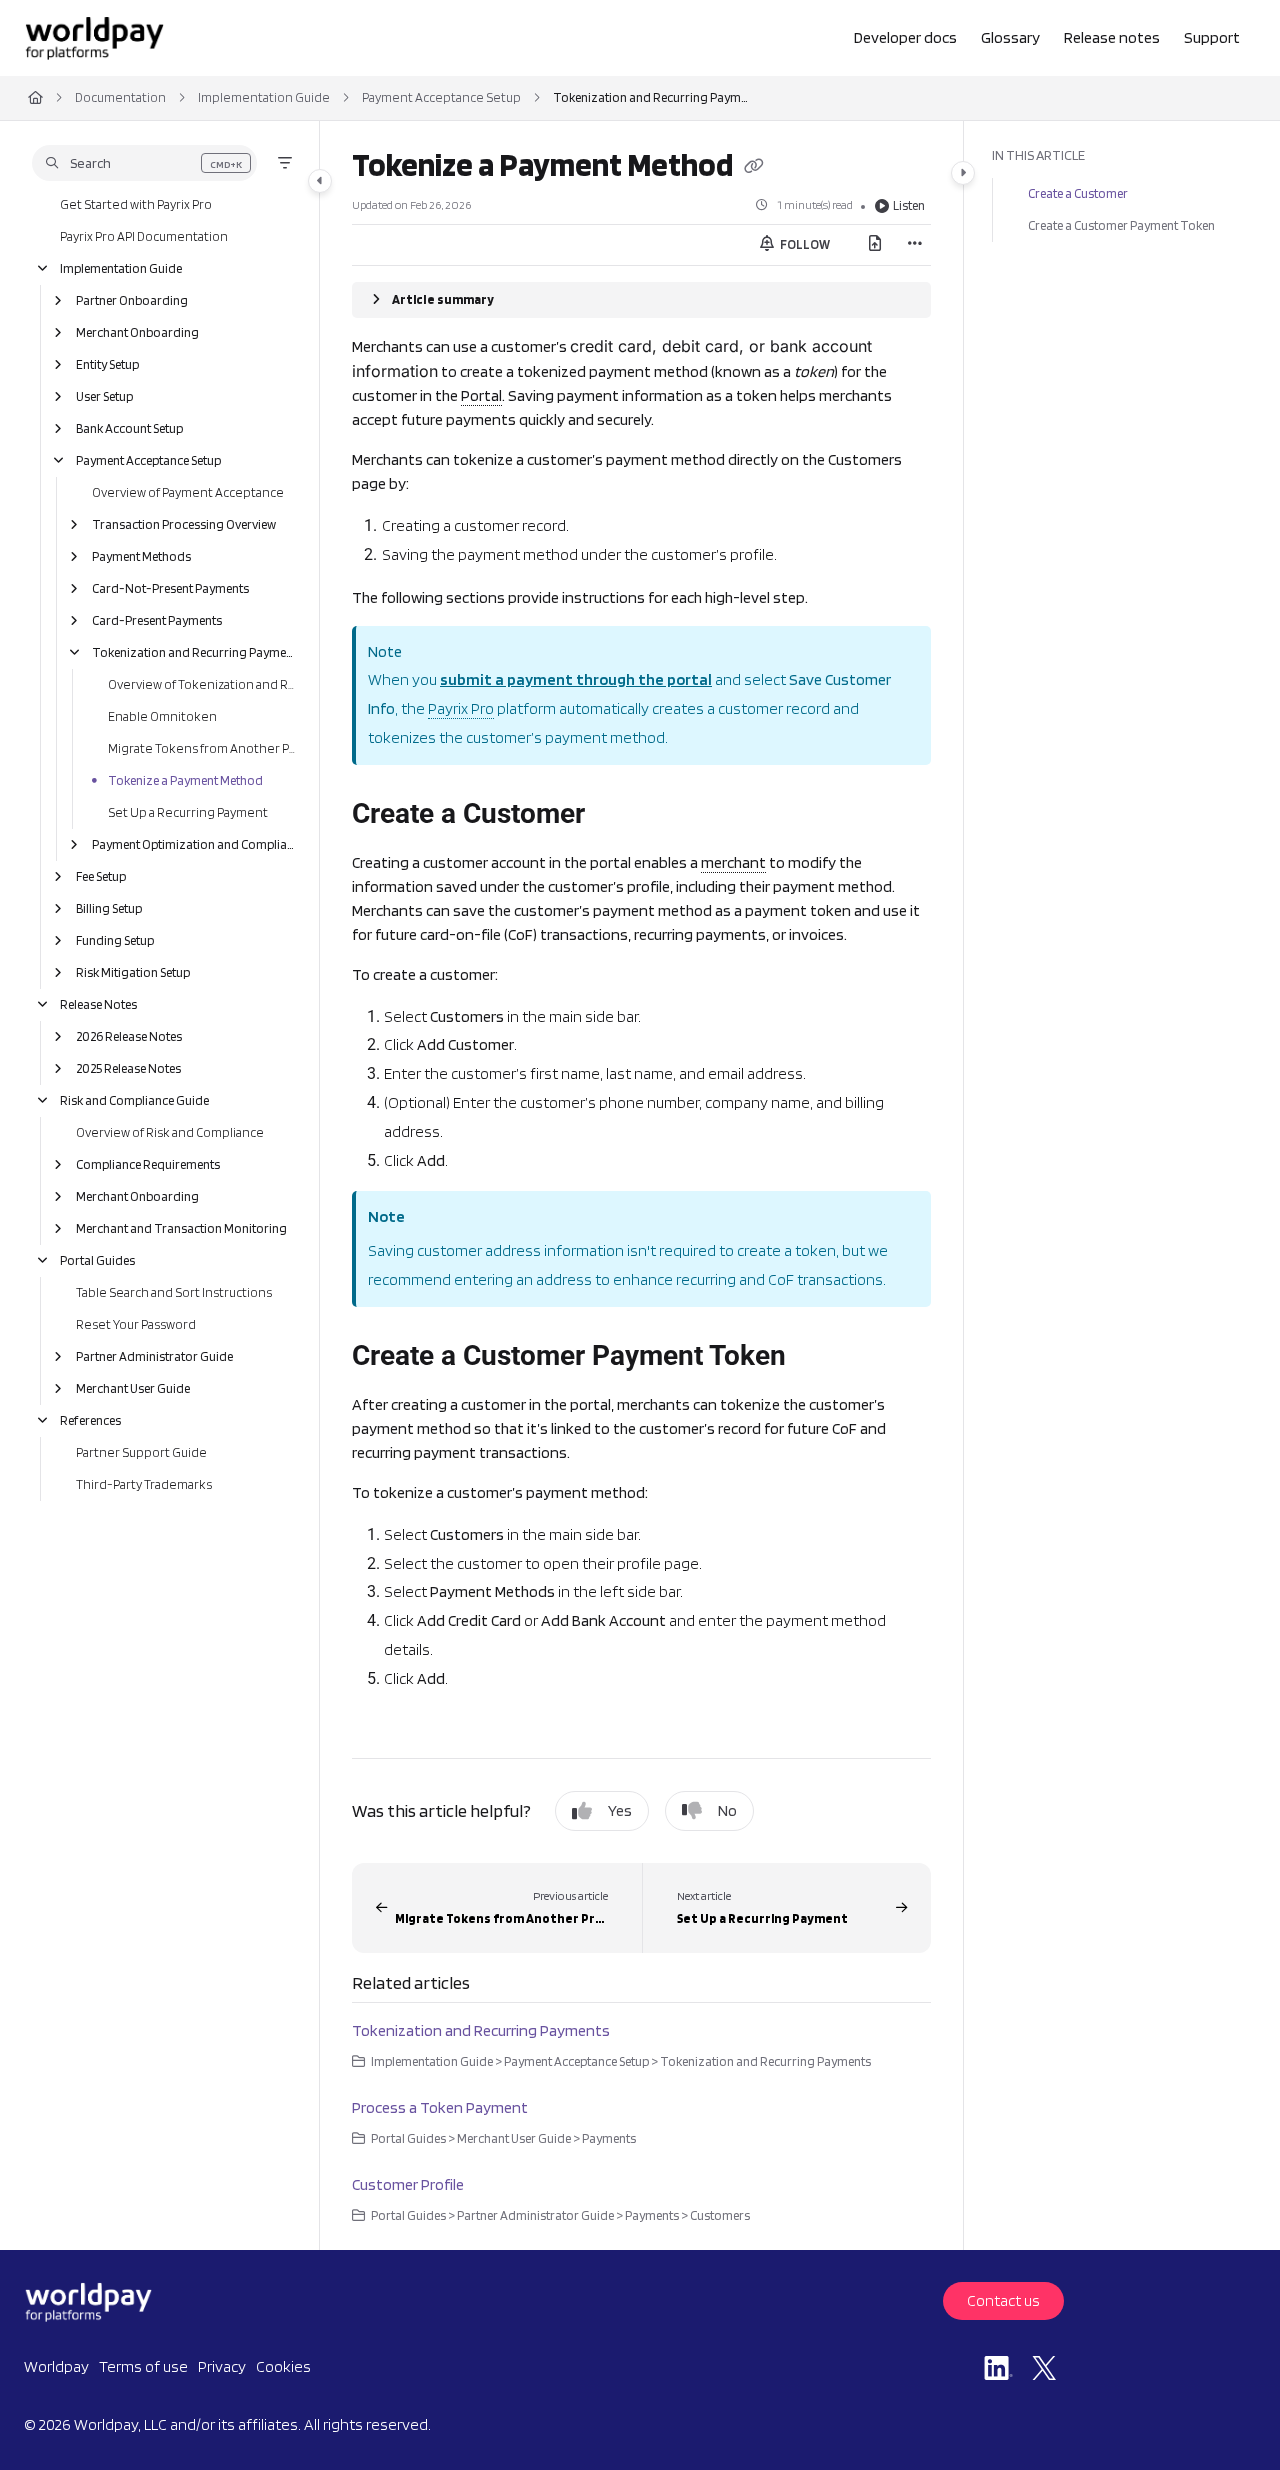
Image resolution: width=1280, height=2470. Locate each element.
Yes (620, 1810)
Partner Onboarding (132, 300)
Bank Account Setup (129, 428)
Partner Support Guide (141, 1452)
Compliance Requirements (148, 1164)
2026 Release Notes (129, 1036)
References (90, 1420)
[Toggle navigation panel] (320, 181)
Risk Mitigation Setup (133, 972)
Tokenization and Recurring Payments (653, 97)
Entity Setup (107, 364)
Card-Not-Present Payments (170, 588)
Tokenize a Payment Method (185, 780)
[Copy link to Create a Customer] (617, 815)
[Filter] (285, 163)
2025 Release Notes (128, 1068)
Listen (909, 205)
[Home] (94, 38)
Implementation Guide (264, 97)
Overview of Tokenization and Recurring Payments (203, 684)
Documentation (120, 97)
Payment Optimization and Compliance (195, 844)
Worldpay (56, 2366)
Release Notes (98, 1004)
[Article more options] (915, 245)
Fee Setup (101, 876)
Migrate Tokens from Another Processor (203, 748)
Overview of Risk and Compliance (170, 1132)
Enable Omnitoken (162, 716)
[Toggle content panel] (963, 173)
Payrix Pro (461, 708)
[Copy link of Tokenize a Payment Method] (754, 168)
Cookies (283, 2366)
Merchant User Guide (133, 1388)
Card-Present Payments (157, 620)
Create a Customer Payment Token (1121, 225)
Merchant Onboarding (137, 332)
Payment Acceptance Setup (441, 97)
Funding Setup (115, 940)
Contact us (1003, 2300)
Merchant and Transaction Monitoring (181, 1228)
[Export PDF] (875, 245)
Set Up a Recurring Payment (188, 812)
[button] (144, 163)
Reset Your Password (136, 1324)
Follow (804, 244)
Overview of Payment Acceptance (188, 492)
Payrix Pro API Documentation (144, 236)
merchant (733, 862)
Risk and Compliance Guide (134, 1100)
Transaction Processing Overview (184, 524)
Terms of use (143, 2366)
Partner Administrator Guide (154, 1356)
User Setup (104, 396)
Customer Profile (408, 2184)
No (727, 1810)
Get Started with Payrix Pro (136, 204)
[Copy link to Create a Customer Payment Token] (825, 1357)
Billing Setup (109, 908)
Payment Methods (141, 556)
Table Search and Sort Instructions (174, 1292)
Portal (481, 395)
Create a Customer (1078, 193)
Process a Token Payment (440, 2107)
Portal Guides (97, 1260)
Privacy (222, 2366)
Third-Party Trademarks (144, 1484)
